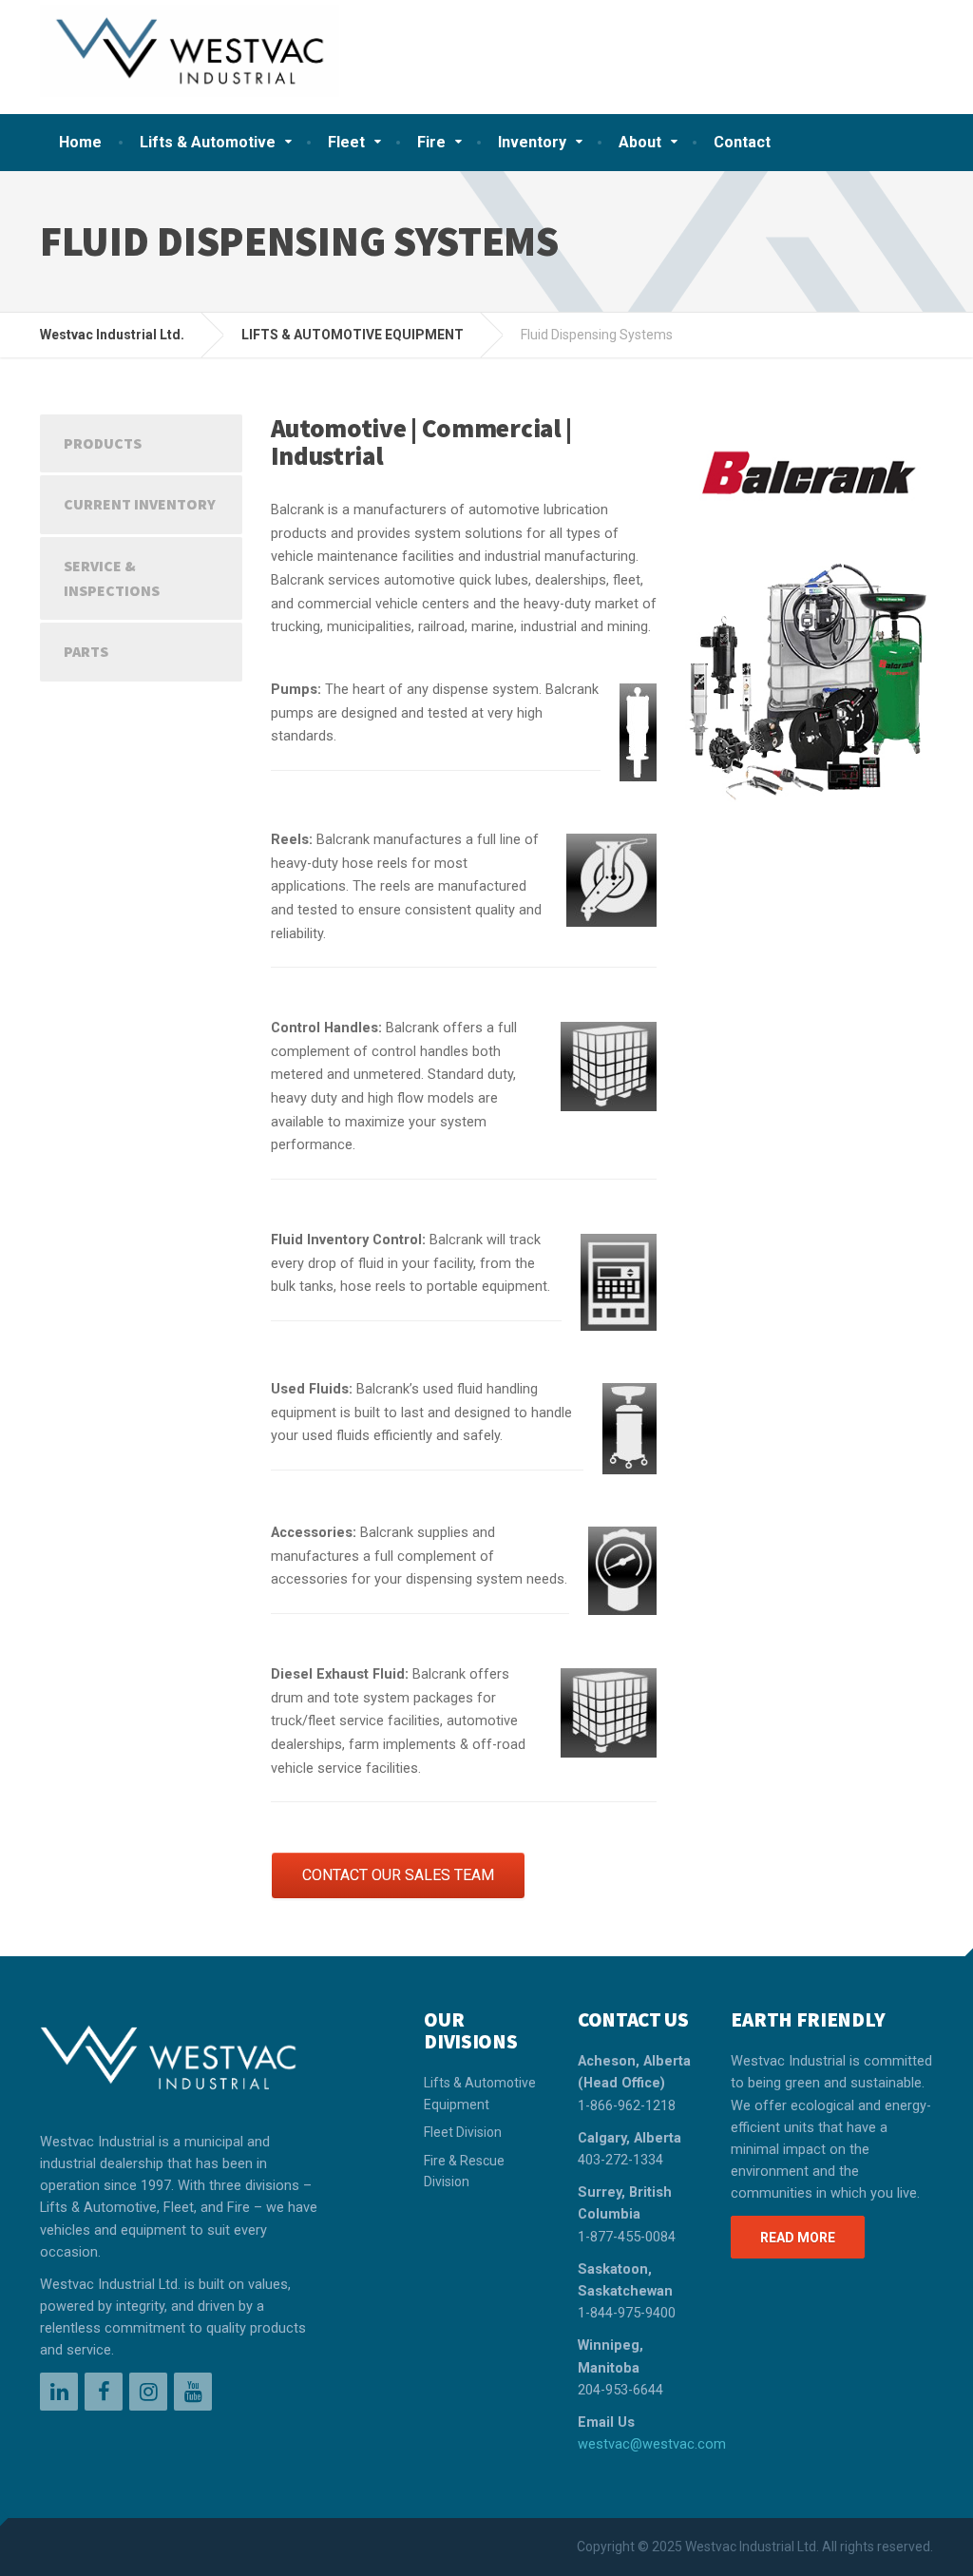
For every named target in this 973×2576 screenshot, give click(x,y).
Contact (742, 142)
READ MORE (798, 2238)
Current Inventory (140, 504)
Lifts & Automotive (208, 142)
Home (80, 142)
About (640, 142)
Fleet (346, 142)
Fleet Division (463, 2132)
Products (103, 443)
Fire (431, 142)
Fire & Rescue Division (464, 2171)
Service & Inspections (112, 578)
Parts (86, 651)
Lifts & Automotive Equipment (480, 2093)
